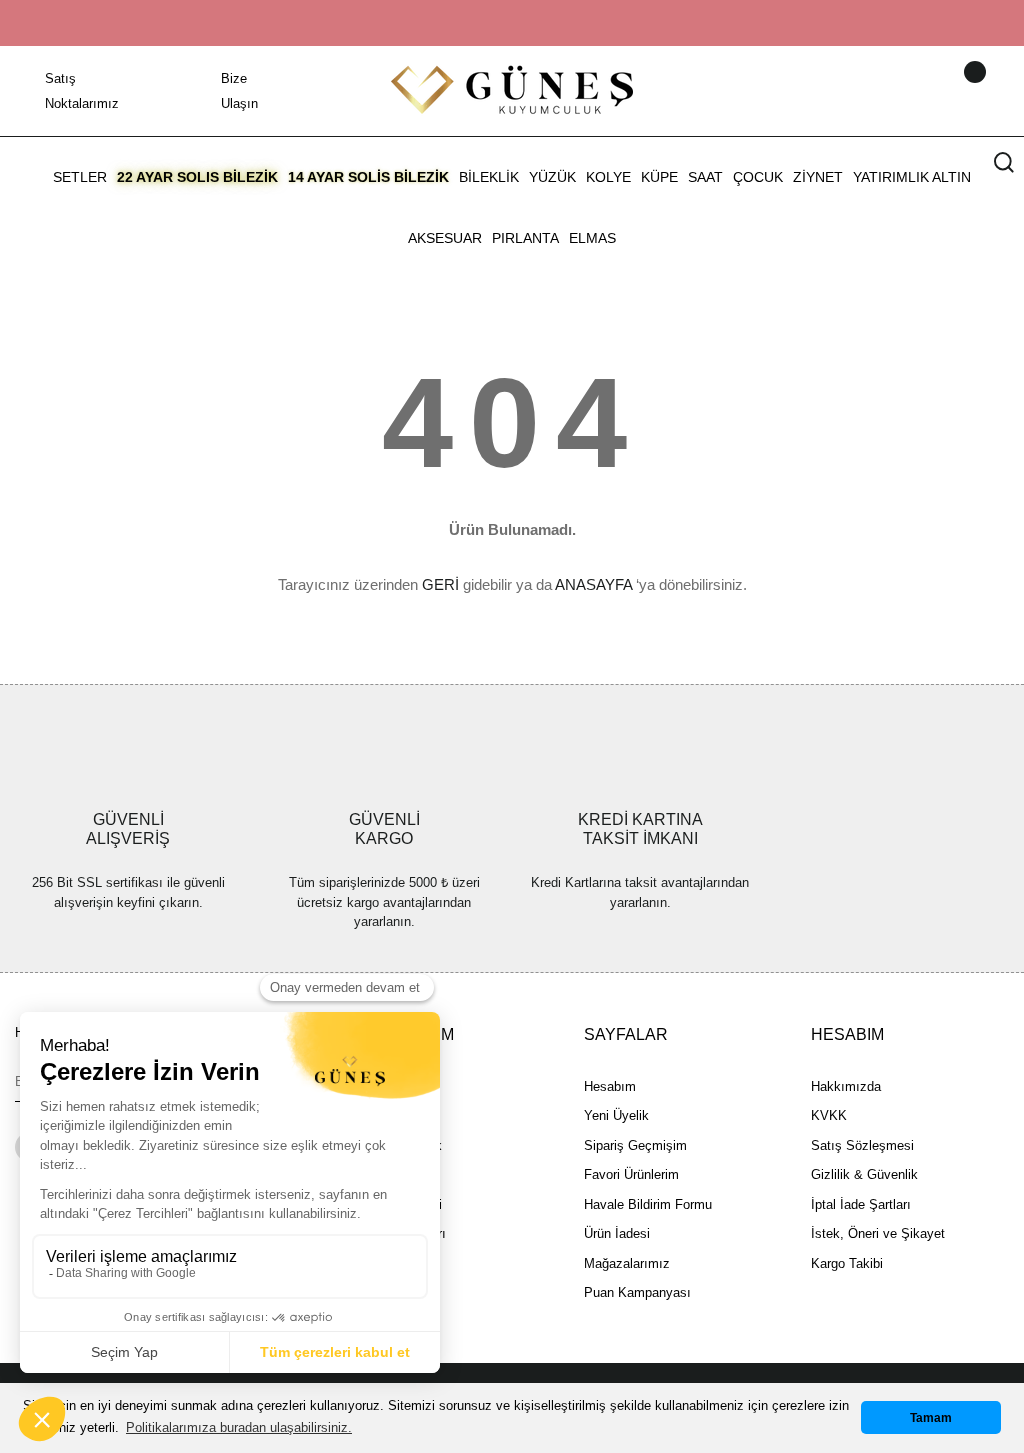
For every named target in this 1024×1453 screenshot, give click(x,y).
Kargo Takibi (847, 1263)
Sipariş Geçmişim (635, 1145)
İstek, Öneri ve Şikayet (878, 1233)
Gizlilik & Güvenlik (864, 1174)
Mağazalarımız (627, 1263)
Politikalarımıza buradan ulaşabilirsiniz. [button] (239, 1427)
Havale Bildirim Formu (648, 1204)
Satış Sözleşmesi (862, 1145)
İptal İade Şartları (861, 1204)
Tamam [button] (931, 1417)
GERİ (440, 584)
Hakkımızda (846, 1086)
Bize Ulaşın (239, 91)
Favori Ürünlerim (631, 1174)
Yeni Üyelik (616, 1115)
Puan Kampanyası (637, 1292)
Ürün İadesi (617, 1233)
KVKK (829, 1115)
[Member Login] (949, 91)
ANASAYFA (593, 584)
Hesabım (610, 1086)
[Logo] (512, 89)
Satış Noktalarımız (82, 91)
